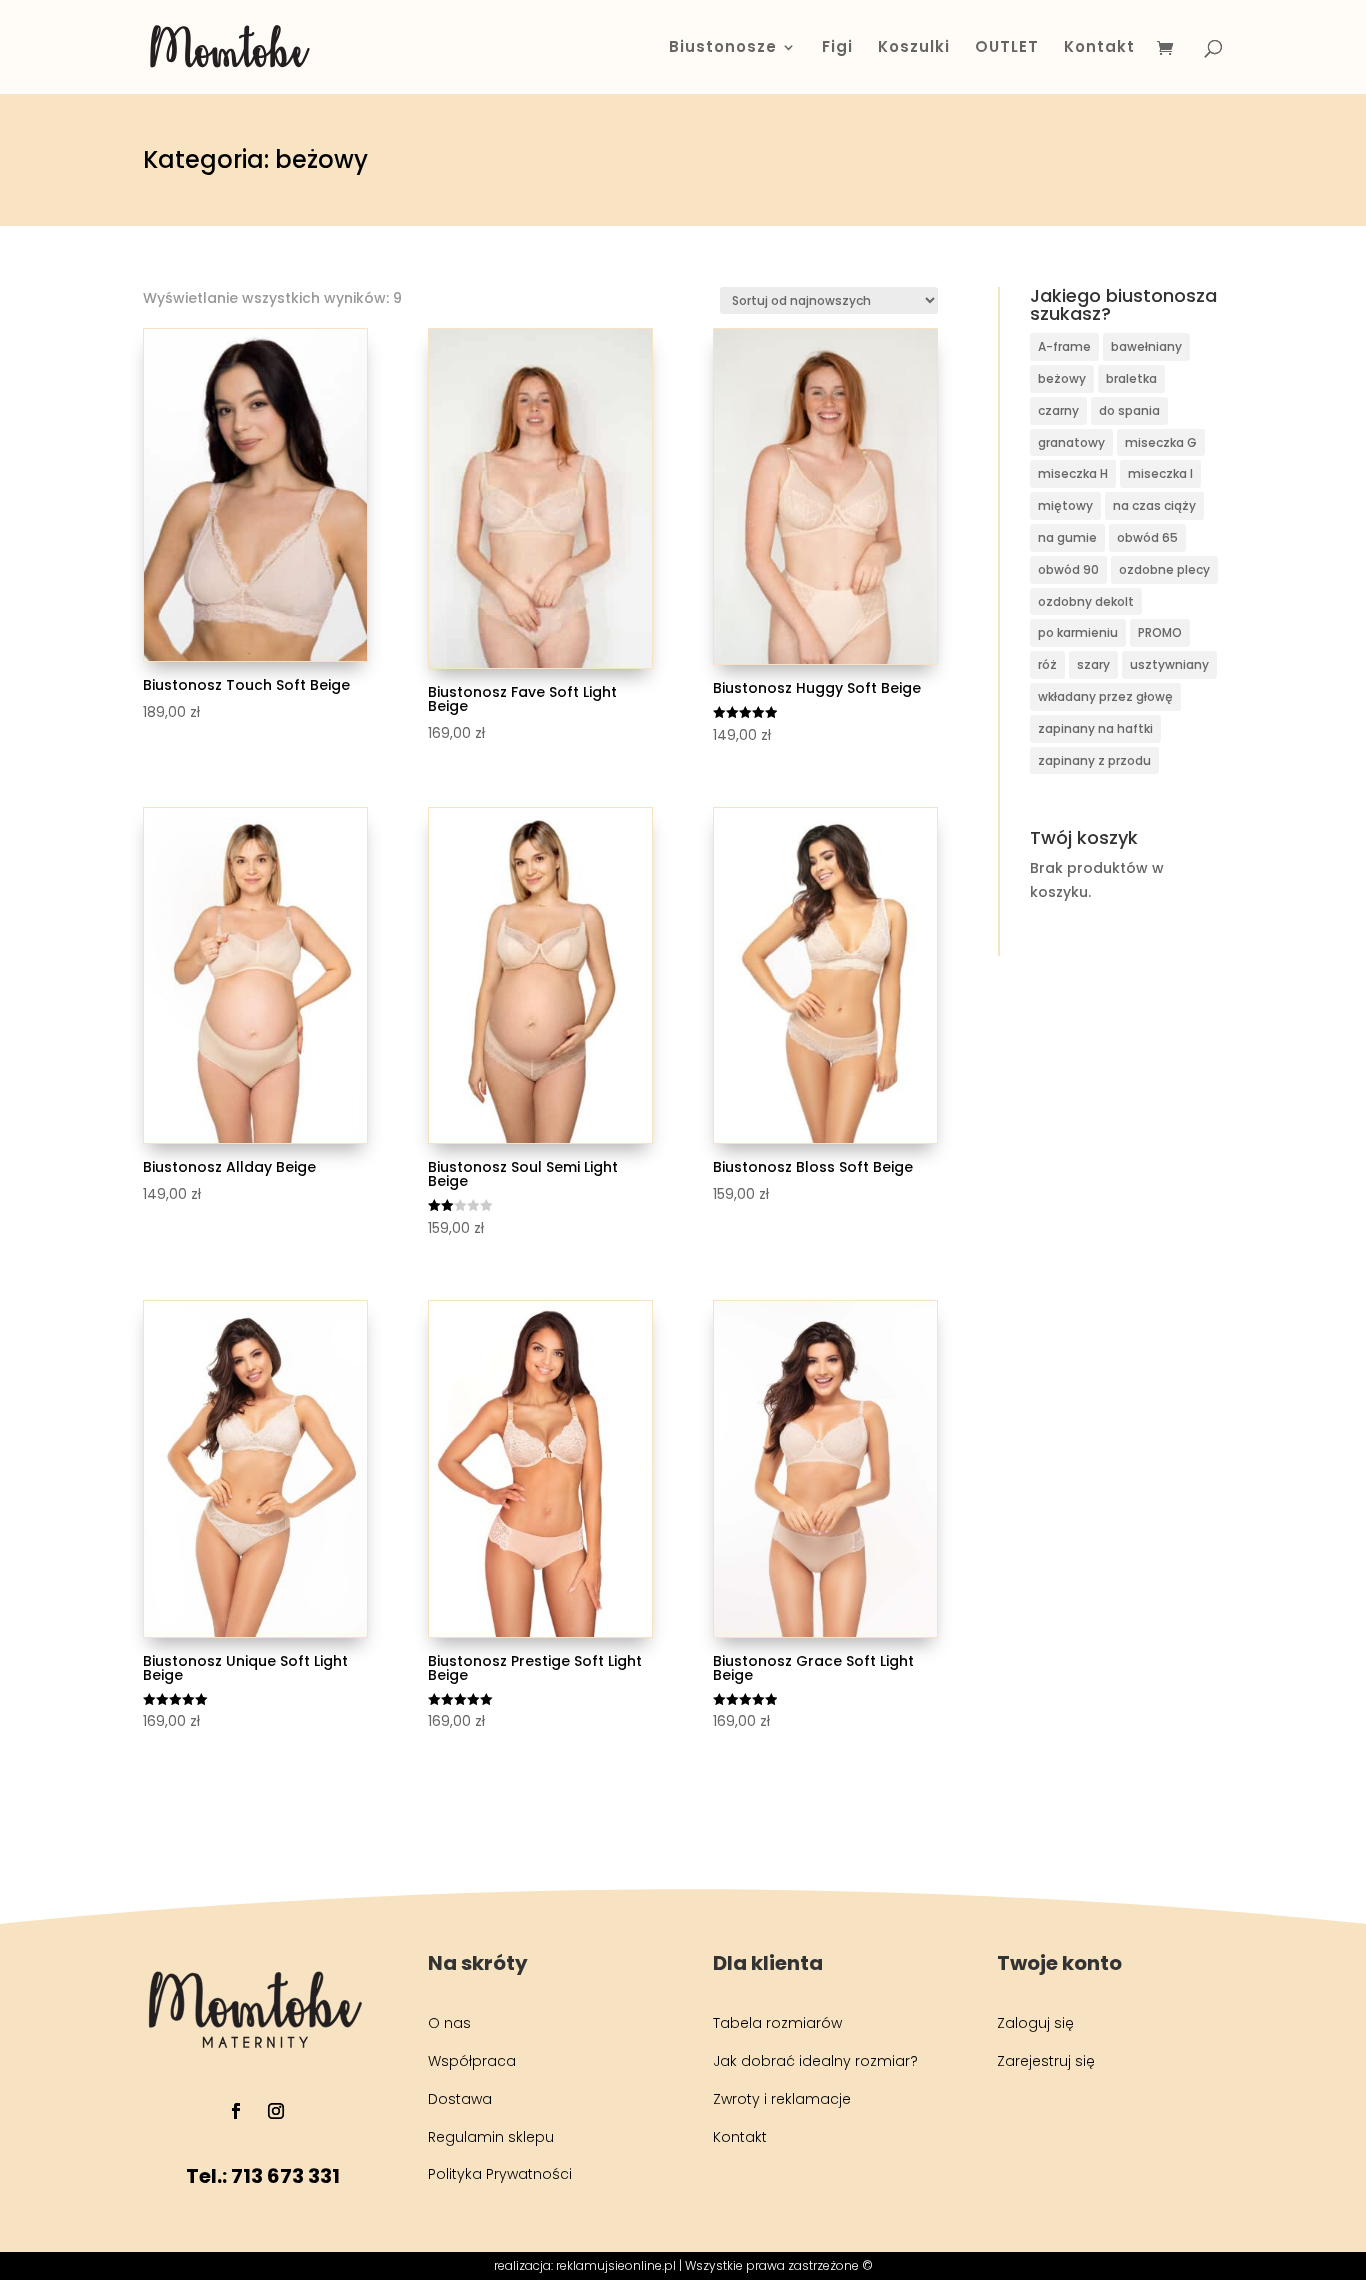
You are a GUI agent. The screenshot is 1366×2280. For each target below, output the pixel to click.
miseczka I (1160, 473)
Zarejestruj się (1046, 2061)
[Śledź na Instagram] (276, 2111)
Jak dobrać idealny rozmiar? (815, 2061)
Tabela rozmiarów (777, 2023)
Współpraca (472, 2061)
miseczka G (1161, 442)
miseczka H (1073, 473)
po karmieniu (1078, 632)
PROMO (1160, 632)
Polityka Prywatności (500, 2174)
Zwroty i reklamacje (782, 2099)
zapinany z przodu (1094, 760)
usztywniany (1169, 664)
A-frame (1064, 346)
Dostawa (460, 2099)
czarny (1058, 410)
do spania (1129, 410)
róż (1047, 664)
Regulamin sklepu (491, 2137)
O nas (449, 2023)
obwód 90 (1068, 569)
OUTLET (1007, 48)
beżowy (1062, 378)
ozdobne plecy (1164, 569)
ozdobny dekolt (1086, 601)
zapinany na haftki (1095, 728)
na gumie (1067, 537)
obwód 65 (1147, 537)
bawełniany (1146, 346)
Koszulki (914, 48)
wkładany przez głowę (1105, 696)
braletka (1131, 378)
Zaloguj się (1035, 2023)
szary (1093, 664)
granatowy (1071, 442)
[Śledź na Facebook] (236, 2111)
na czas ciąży (1154, 505)
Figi (837, 48)
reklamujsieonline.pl (616, 2265)
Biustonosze (723, 48)
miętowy (1065, 505)
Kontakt (1099, 48)
